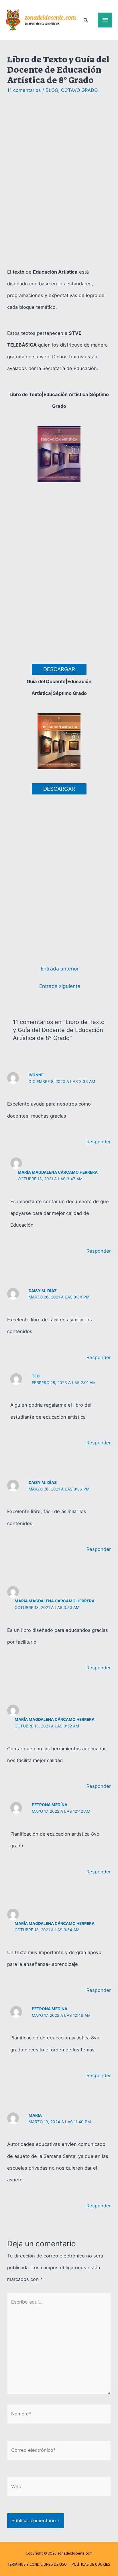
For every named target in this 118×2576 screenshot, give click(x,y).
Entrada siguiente (60, 986)
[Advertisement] (59, 181)
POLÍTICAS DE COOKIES (91, 2564)
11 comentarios (24, 90)
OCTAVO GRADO (79, 90)
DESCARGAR (59, 669)
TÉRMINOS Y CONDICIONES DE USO (37, 2564)
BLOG (52, 90)
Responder (99, 1142)
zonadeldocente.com (50, 18)
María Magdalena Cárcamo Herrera (58, 1172)
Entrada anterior (60, 969)
